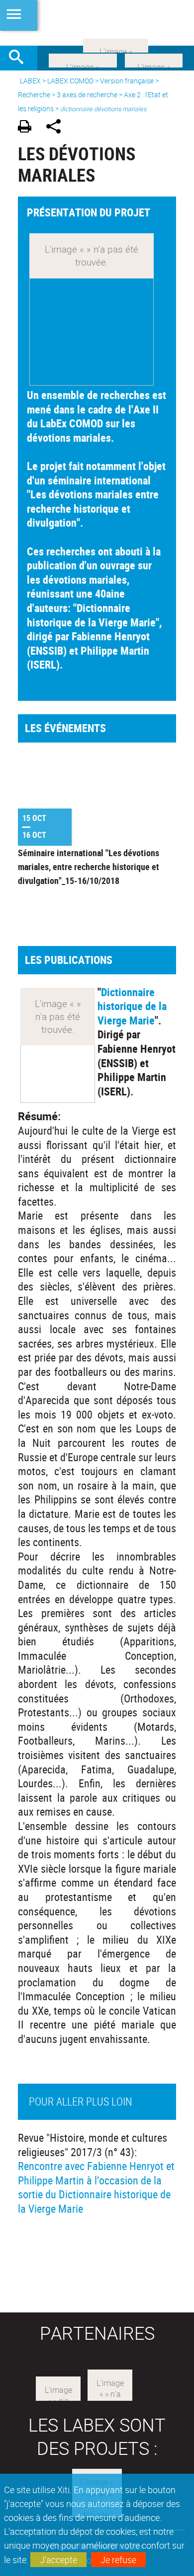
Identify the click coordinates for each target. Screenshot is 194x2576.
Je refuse (118, 2560)
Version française (127, 81)
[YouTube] (116, 45)
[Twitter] (154, 60)
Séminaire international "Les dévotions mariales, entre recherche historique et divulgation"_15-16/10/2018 (89, 867)
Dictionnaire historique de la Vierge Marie (132, 1006)
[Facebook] (83, 60)
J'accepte (58, 2560)
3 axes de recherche (87, 95)
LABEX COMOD (70, 81)
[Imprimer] (28, 128)
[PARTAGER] (57, 128)
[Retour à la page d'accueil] (97, 23)
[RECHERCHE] (20, 58)
